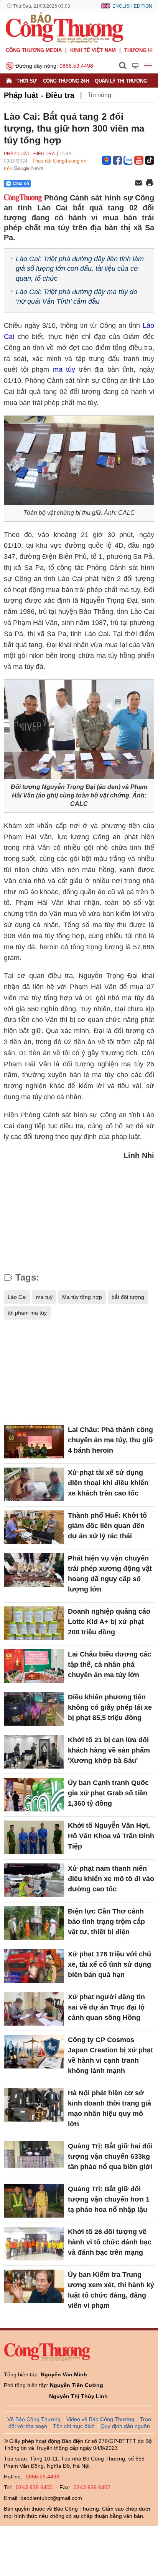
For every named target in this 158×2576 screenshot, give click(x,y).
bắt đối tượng (128, 1297)
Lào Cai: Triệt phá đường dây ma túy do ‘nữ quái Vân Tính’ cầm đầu (77, 297)
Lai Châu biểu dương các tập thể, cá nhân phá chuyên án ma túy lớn (109, 1665)
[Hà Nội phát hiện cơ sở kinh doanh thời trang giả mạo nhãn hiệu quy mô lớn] (34, 2105)
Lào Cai (17, 1297)
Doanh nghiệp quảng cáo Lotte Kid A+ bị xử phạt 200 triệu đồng (109, 1622)
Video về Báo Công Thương (100, 2419)
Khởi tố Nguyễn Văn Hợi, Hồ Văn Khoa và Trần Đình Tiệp (111, 1836)
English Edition (132, 6)
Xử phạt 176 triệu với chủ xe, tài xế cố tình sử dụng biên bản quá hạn (109, 1964)
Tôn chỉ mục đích (74, 2426)
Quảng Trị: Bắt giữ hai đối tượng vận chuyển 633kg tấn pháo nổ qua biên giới (110, 2156)
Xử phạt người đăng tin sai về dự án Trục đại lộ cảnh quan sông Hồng (106, 2007)
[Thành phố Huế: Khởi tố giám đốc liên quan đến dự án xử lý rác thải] (34, 1527)
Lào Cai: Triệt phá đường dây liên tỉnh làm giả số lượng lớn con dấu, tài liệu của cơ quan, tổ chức (80, 269)
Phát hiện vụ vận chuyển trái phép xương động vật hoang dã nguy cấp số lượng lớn (110, 1574)
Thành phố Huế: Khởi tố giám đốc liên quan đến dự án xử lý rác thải (107, 1526)
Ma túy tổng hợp (82, 1297)
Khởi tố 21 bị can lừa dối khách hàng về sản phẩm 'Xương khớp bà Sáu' (109, 1750)
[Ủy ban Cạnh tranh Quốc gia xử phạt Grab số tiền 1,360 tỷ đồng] (34, 1795)
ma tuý (44, 1297)
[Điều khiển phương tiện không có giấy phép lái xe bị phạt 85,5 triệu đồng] (34, 1709)
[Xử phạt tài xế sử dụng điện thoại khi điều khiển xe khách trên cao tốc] (34, 1484)
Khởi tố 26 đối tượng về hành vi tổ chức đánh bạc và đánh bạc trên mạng (110, 2242)
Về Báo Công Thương (34, 2419)
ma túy (64, 369)
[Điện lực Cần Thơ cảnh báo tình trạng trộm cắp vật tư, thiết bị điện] (34, 1923)
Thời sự (27, 81)
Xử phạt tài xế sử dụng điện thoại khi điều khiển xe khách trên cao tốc (108, 1483)
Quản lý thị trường (121, 81)
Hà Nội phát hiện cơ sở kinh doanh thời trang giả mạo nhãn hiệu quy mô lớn (109, 2108)
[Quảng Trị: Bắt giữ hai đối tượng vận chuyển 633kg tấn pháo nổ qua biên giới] (34, 2158)
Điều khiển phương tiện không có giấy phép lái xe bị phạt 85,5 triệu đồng (110, 1707)
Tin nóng (99, 95)
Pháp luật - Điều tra (39, 95)
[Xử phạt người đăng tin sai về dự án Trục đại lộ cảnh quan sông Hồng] (34, 2009)
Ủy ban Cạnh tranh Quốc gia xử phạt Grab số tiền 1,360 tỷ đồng (108, 1793)
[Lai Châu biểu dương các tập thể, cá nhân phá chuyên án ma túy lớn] (34, 1666)
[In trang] (150, 184)
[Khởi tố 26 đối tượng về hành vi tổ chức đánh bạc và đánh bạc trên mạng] (34, 2244)
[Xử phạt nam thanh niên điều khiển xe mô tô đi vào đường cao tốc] (34, 1880)
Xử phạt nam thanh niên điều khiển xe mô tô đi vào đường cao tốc (111, 1879)
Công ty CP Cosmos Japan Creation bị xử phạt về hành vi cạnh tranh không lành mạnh (110, 2055)
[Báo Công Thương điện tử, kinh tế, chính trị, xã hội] (64, 27)
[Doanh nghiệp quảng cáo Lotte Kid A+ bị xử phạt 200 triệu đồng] (34, 1623)
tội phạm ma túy (27, 1313)
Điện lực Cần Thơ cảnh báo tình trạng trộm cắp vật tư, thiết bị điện (106, 1922)
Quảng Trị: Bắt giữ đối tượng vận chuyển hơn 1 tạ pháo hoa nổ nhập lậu (109, 2199)
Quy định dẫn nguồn (125, 2426)
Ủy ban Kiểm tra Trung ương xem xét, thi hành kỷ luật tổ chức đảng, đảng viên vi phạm (111, 2290)
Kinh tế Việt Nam (93, 50)
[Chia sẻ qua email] (138, 183)
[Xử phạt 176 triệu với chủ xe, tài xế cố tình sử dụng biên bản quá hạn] (34, 1966)
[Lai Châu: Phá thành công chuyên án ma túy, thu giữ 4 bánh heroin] (34, 1442)
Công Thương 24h (66, 81)
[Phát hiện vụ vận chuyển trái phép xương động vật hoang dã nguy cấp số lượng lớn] (34, 1570)
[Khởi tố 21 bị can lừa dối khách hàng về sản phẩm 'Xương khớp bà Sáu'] (34, 1752)
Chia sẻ (21, 184)
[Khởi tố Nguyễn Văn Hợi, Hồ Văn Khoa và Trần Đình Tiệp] (34, 1837)
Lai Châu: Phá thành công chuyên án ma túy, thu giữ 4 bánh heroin (111, 1440)
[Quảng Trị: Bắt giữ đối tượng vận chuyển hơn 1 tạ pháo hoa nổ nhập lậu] (34, 2201)
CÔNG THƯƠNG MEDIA (34, 50)
